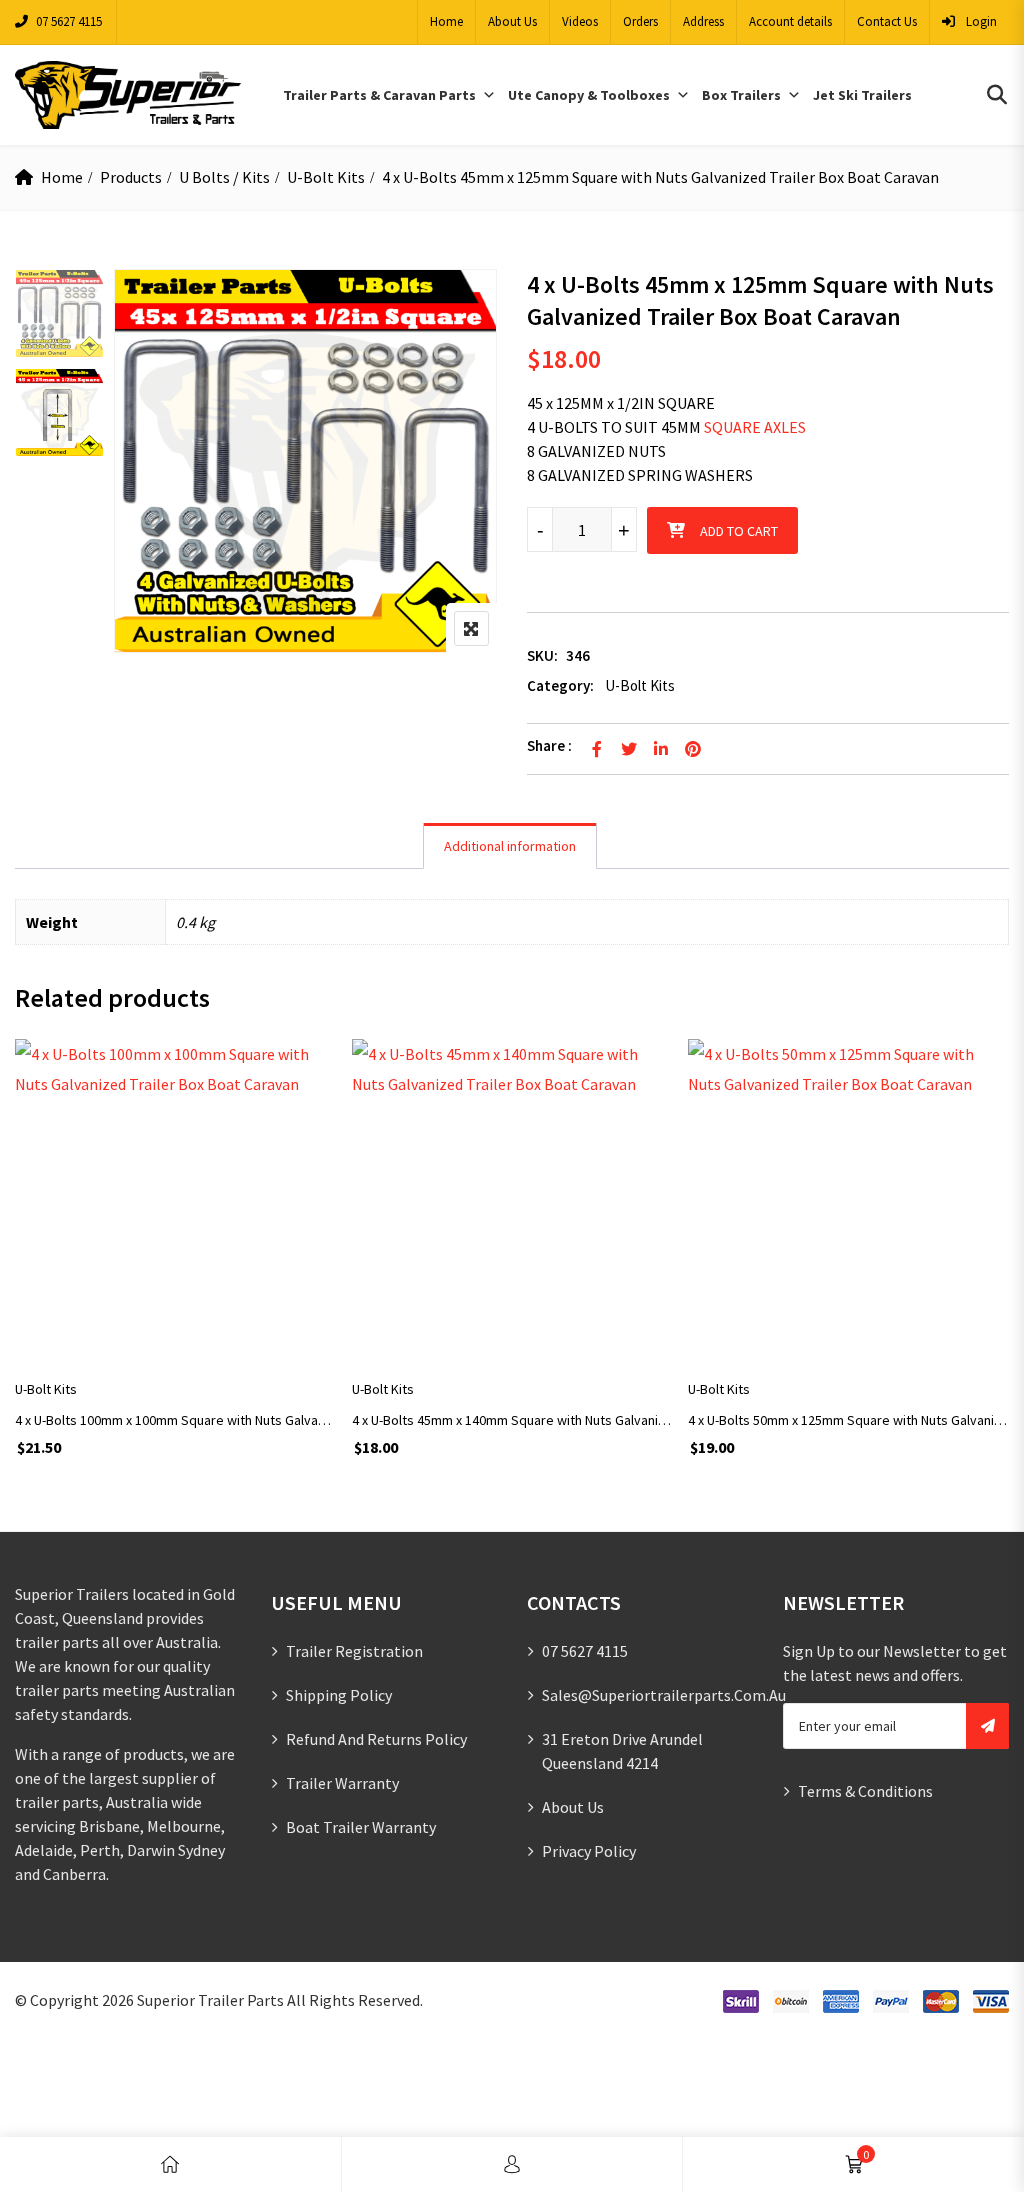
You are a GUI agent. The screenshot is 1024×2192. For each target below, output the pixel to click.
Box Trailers (741, 95)
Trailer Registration (354, 1651)
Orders (640, 21)
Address (703, 21)
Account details (790, 21)
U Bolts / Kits (224, 177)
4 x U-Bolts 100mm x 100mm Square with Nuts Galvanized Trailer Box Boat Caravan (175, 1420)
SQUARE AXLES (755, 427)
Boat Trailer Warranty (361, 1827)
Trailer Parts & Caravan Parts (379, 95)
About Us (512, 21)
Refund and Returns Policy (376, 1739)
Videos (580, 21)
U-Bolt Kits (326, 177)
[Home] (170, 2164)
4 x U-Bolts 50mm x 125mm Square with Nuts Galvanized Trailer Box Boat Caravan (848, 1420)
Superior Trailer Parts (210, 2000)
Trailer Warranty (342, 1783)
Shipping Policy (339, 1695)
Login (980, 21)
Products (131, 177)
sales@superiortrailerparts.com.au (664, 1695)
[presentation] (29, 1274)
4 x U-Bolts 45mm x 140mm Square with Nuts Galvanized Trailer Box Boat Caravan (512, 1420)
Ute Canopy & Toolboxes (589, 95)
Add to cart (739, 531)
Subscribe (987, 1726)
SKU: (542, 655)
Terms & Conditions (865, 1791)
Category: (560, 685)
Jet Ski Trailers (862, 95)
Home (446, 21)
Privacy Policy (589, 1851)
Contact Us (887, 21)
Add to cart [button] (175, 1327)
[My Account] (512, 2164)
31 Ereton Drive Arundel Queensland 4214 (622, 1751)
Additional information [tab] (510, 846)
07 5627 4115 (69, 21)
